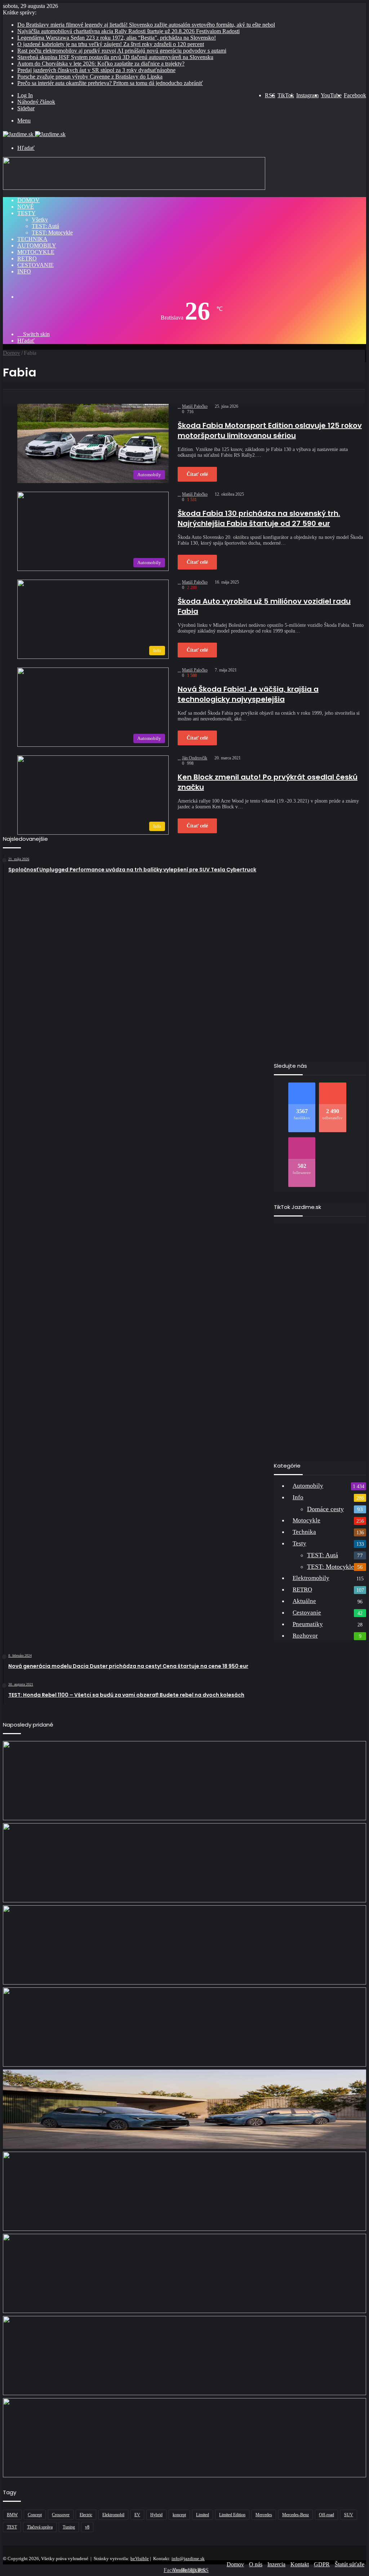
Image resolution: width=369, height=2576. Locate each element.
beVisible (140, 2559)
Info (24, 271)
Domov (28, 200)
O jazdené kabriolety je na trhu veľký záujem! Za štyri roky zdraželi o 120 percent (111, 44)
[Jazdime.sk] (34, 134)
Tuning (69, 2527)
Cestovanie (35, 265)
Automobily (37, 245)
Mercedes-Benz (295, 2515)
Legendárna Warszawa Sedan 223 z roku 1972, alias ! (117, 38)
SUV (349, 2515)
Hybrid (156, 2515)
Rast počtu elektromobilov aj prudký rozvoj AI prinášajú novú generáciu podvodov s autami (122, 51)
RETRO (27, 258)
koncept (179, 2515)
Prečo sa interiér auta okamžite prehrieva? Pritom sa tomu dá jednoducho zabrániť (110, 83)
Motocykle (36, 252)
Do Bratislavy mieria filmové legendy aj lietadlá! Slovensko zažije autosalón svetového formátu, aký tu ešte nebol (146, 25)
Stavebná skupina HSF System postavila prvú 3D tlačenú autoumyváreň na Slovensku (115, 57)
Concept (35, 2515)
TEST (12, 2527)
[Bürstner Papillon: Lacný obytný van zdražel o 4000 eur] (184, 2191)
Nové (26, 207)
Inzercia (276, 2564)
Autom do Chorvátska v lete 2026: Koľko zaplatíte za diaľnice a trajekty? (101, 64)
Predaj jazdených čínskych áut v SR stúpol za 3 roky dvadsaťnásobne (96, 70)
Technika (32, 239)
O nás (256, 2564)
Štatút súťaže (350, 2564)
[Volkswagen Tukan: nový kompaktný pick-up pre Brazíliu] (184, 2273)
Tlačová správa (40, 2527)
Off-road (326, 2515)
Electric (86, 2515)
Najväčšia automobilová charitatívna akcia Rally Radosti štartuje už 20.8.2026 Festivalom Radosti (128, 31)
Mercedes (264, 2515)
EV (137, 2515)
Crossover (61, 2515)
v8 (87, 2527)
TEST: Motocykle (52, 233)
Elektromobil (113, 2515)
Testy (26, 213)
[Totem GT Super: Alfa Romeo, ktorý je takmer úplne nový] (184, 2438)
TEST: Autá (45, 226)
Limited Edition (232, 2515)
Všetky (40, 220)
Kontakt (300, 2564)
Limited (203, 2515)
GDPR (322, 2564)
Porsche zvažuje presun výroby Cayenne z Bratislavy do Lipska (90, 77)
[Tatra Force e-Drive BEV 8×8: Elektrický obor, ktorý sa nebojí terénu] (184, 1945)
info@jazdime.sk (188, 2559)
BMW (12, 2515)
